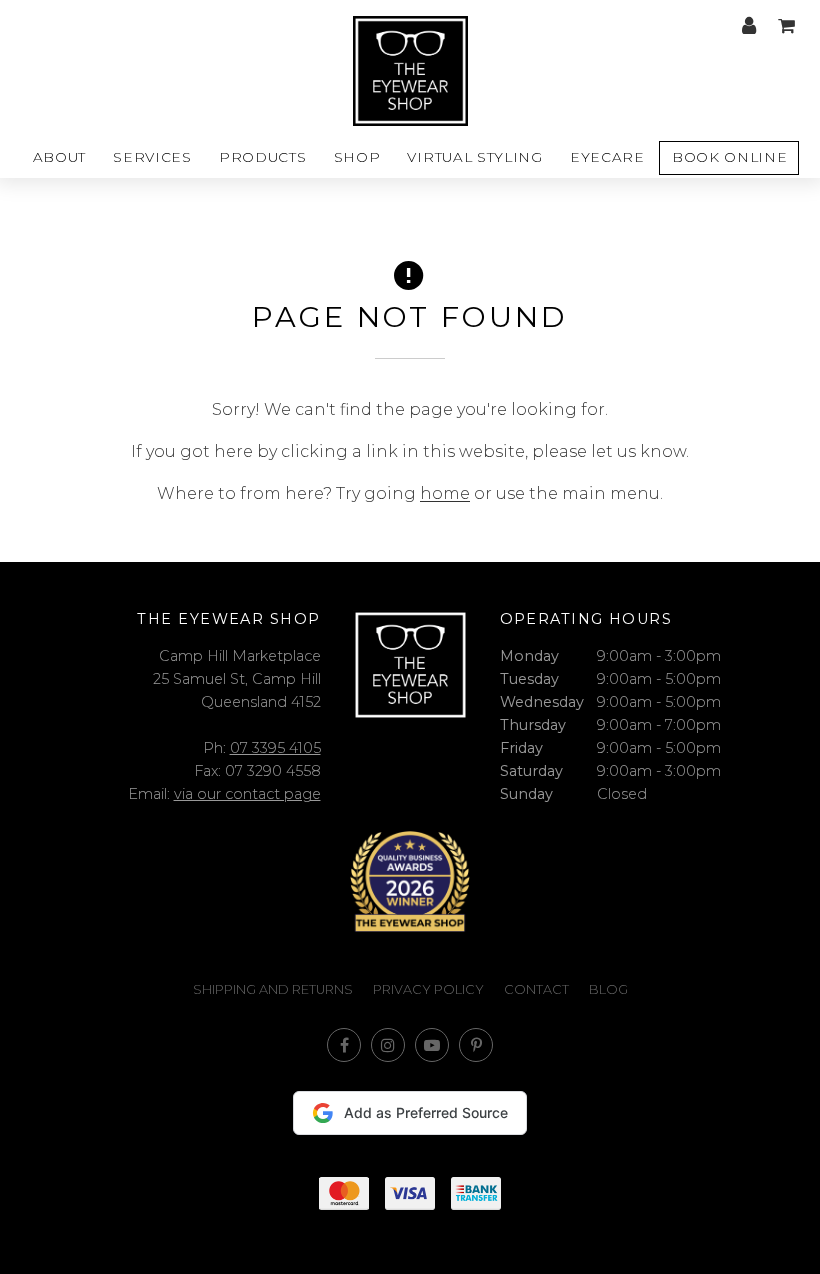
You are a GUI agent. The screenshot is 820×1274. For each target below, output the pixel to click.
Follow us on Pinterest (476, 1045)
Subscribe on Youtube (432, 1045)
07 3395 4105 (275, 748)
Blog (608, 989)
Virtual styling (474, 157)
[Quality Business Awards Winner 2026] (410, 881)
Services (152, 157)
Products (262, 157)
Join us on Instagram (388, 1045)
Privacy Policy (428, 989)
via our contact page (247, 794)
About (59, 157)
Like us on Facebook (344, 1045)
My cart (786, 26)
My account (749, 26)
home (445, 493)
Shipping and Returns (273, 989)
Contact (536, 989)
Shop (357, 157)
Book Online (729, 157)
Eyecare (607, 157)
